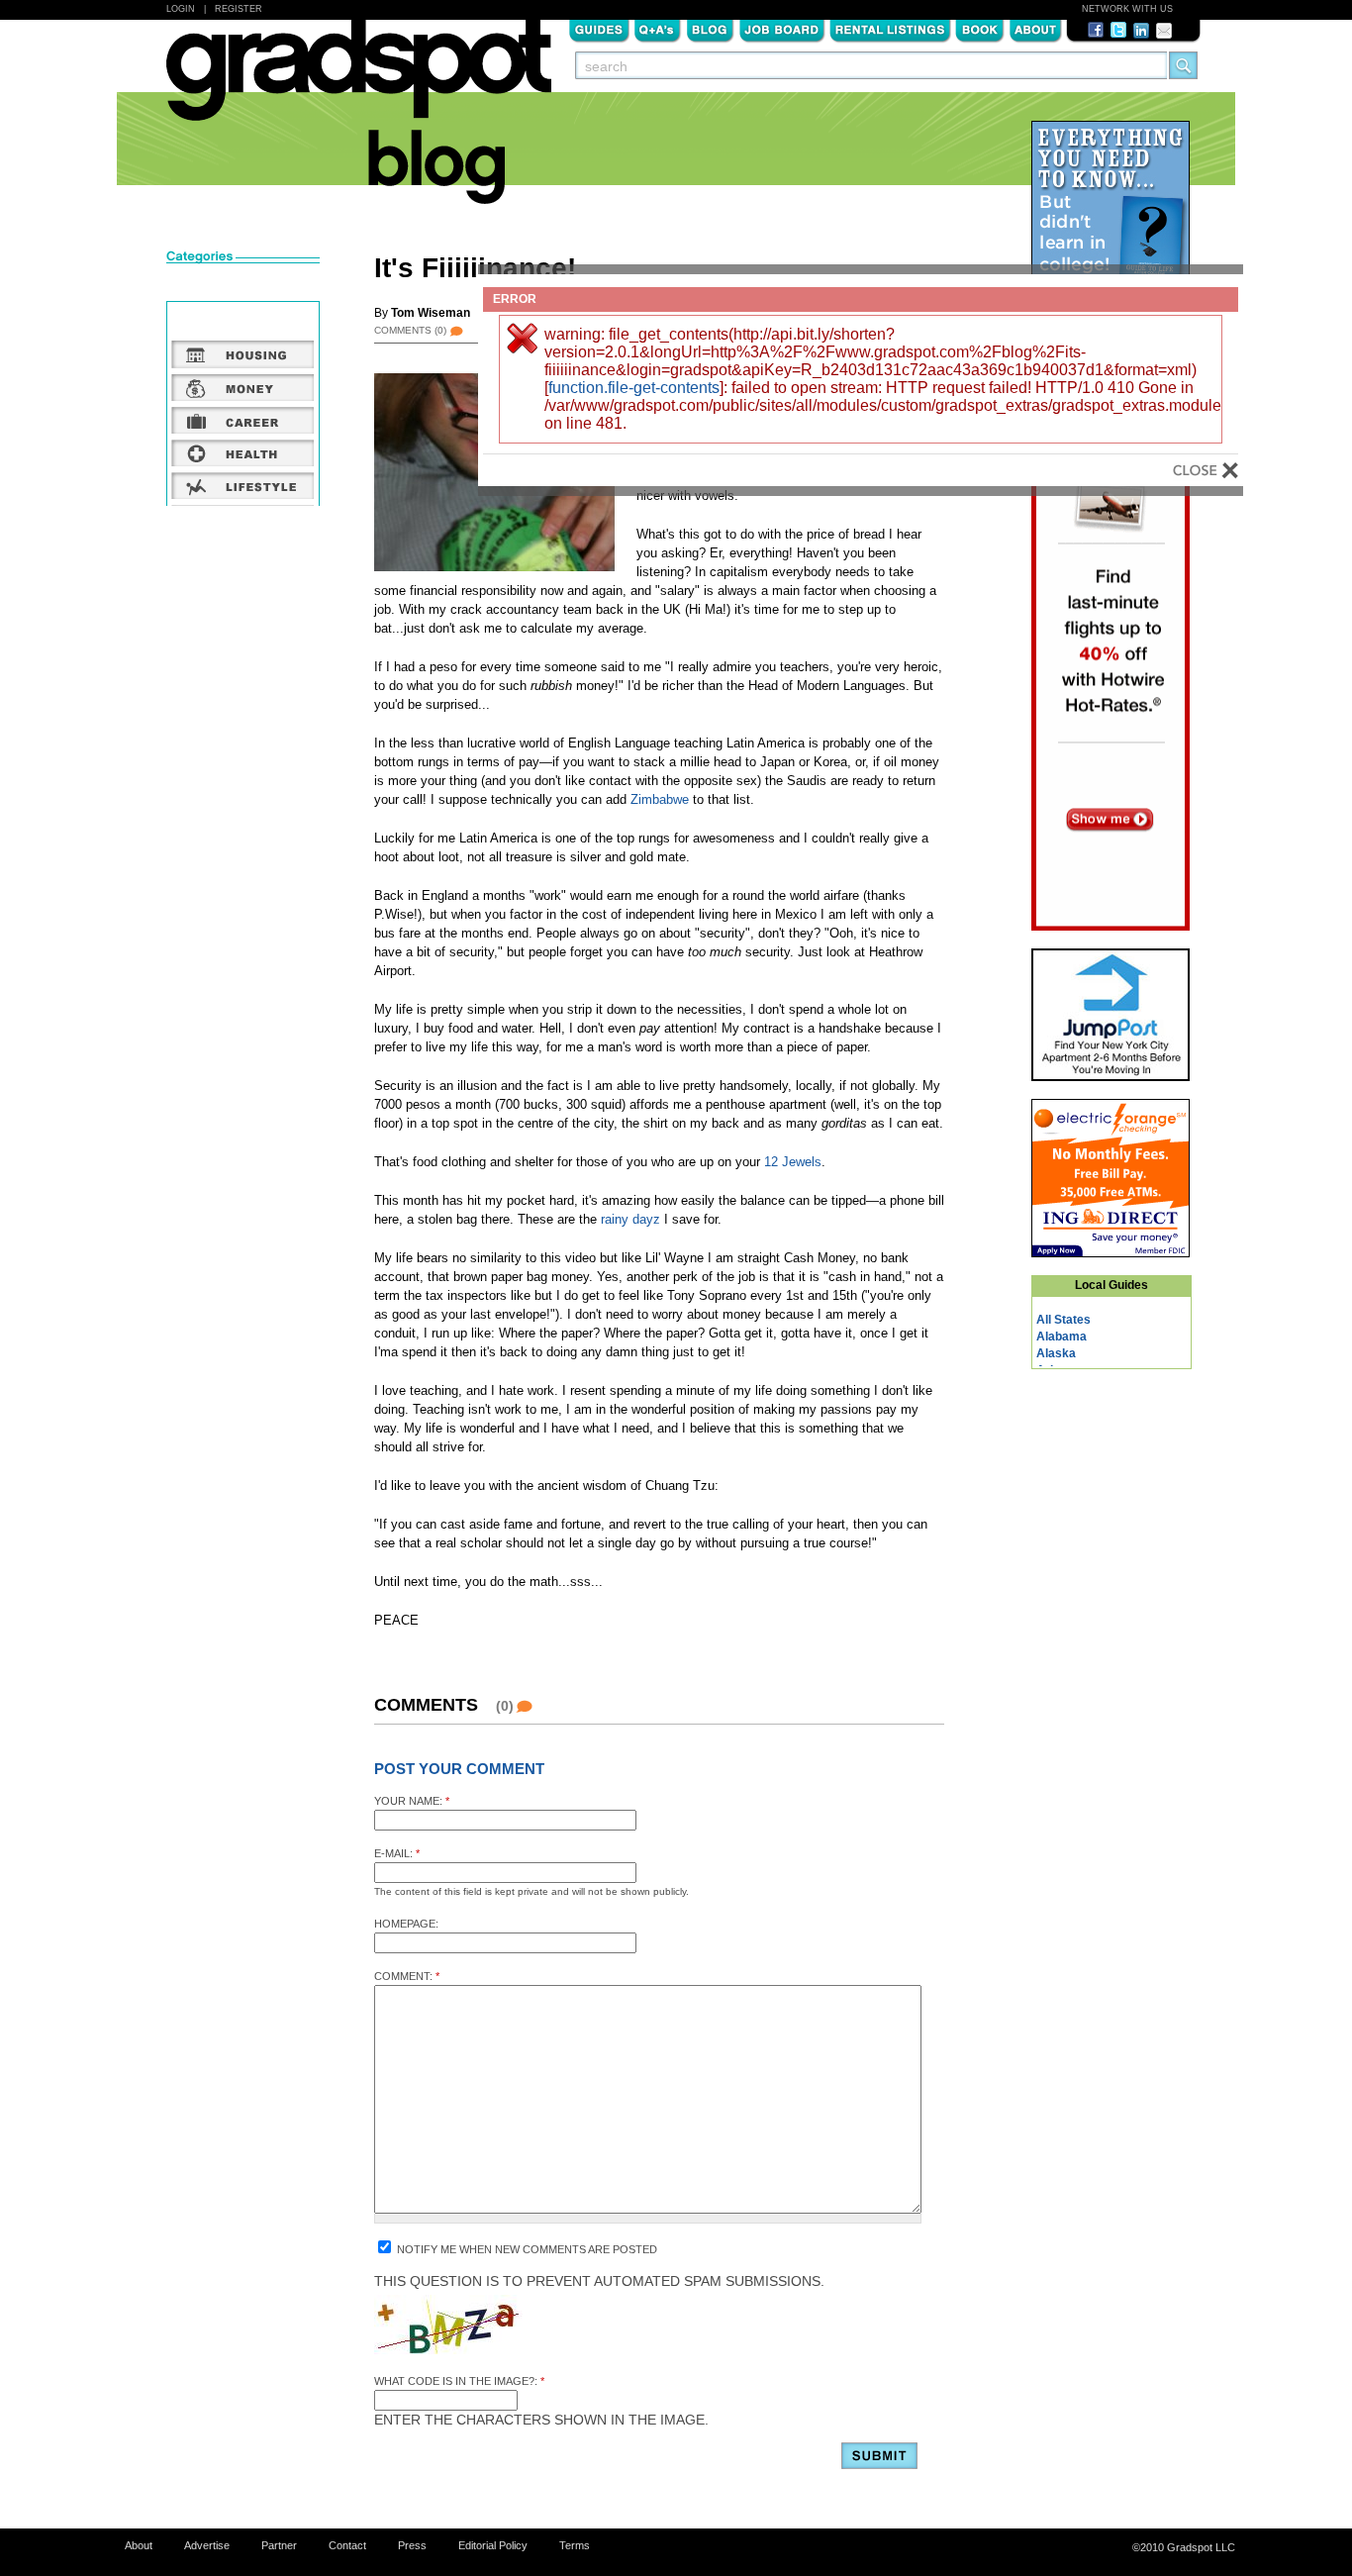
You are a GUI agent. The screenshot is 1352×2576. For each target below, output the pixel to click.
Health (243, 452)
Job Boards (782, 29)
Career (243, 420)
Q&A (658, 29)
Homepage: (406, 1924)
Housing (243, 354)
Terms (575, 2545)
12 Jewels (793, 1162)
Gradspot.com (359, 80)
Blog (710, 29)
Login (181, 9)
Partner (279, 2545)
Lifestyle (243, 485)
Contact (347, 2545)
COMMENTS (410, 330)
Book (980, 29)
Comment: (407, 1976)
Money (243, 387)
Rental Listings (890, 29)
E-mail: (397, 1853)
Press (412, 2545)
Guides (599, 29)
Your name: (412, 1801)
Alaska (1056, 1353)
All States (1063, 1320)
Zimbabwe (660, 799)
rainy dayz (630, 1219)
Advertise (207, 2545)
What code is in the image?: (459, 2381)
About (1035, 29)
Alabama (1062, 1337)
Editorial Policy (493, 2545)
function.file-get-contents (634, 388)
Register (239, 9)
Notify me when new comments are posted (526, 2249)
